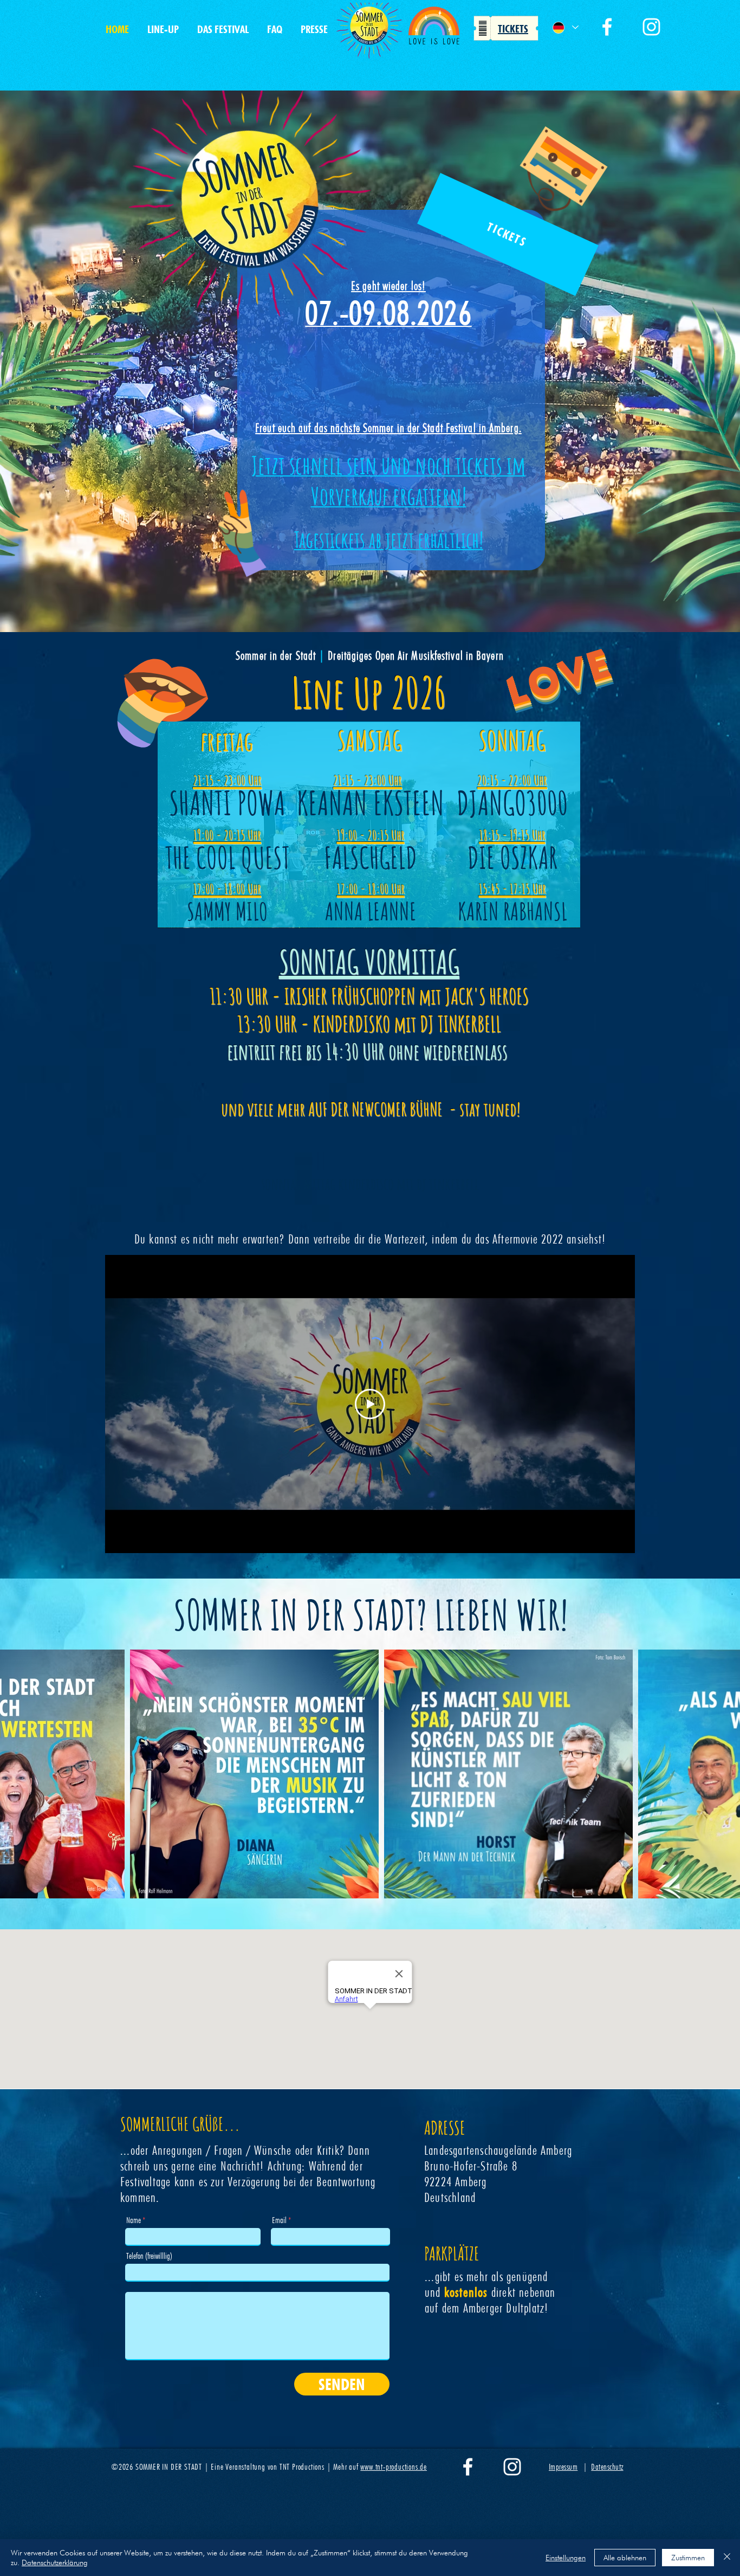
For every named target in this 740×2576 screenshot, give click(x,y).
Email (279, 2220)
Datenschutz (607, 2467)
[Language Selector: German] (565, 27)
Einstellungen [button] (566, 2558)
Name (134, 2220)
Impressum (563, 2467)
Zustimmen (688, 2558)
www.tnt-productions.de (394, 2467)
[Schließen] (727, 2558)
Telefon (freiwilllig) (149, 2256)
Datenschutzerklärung (55, 2562)
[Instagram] (651, 27)
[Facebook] (607, 27)
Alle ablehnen (625, 2558)
